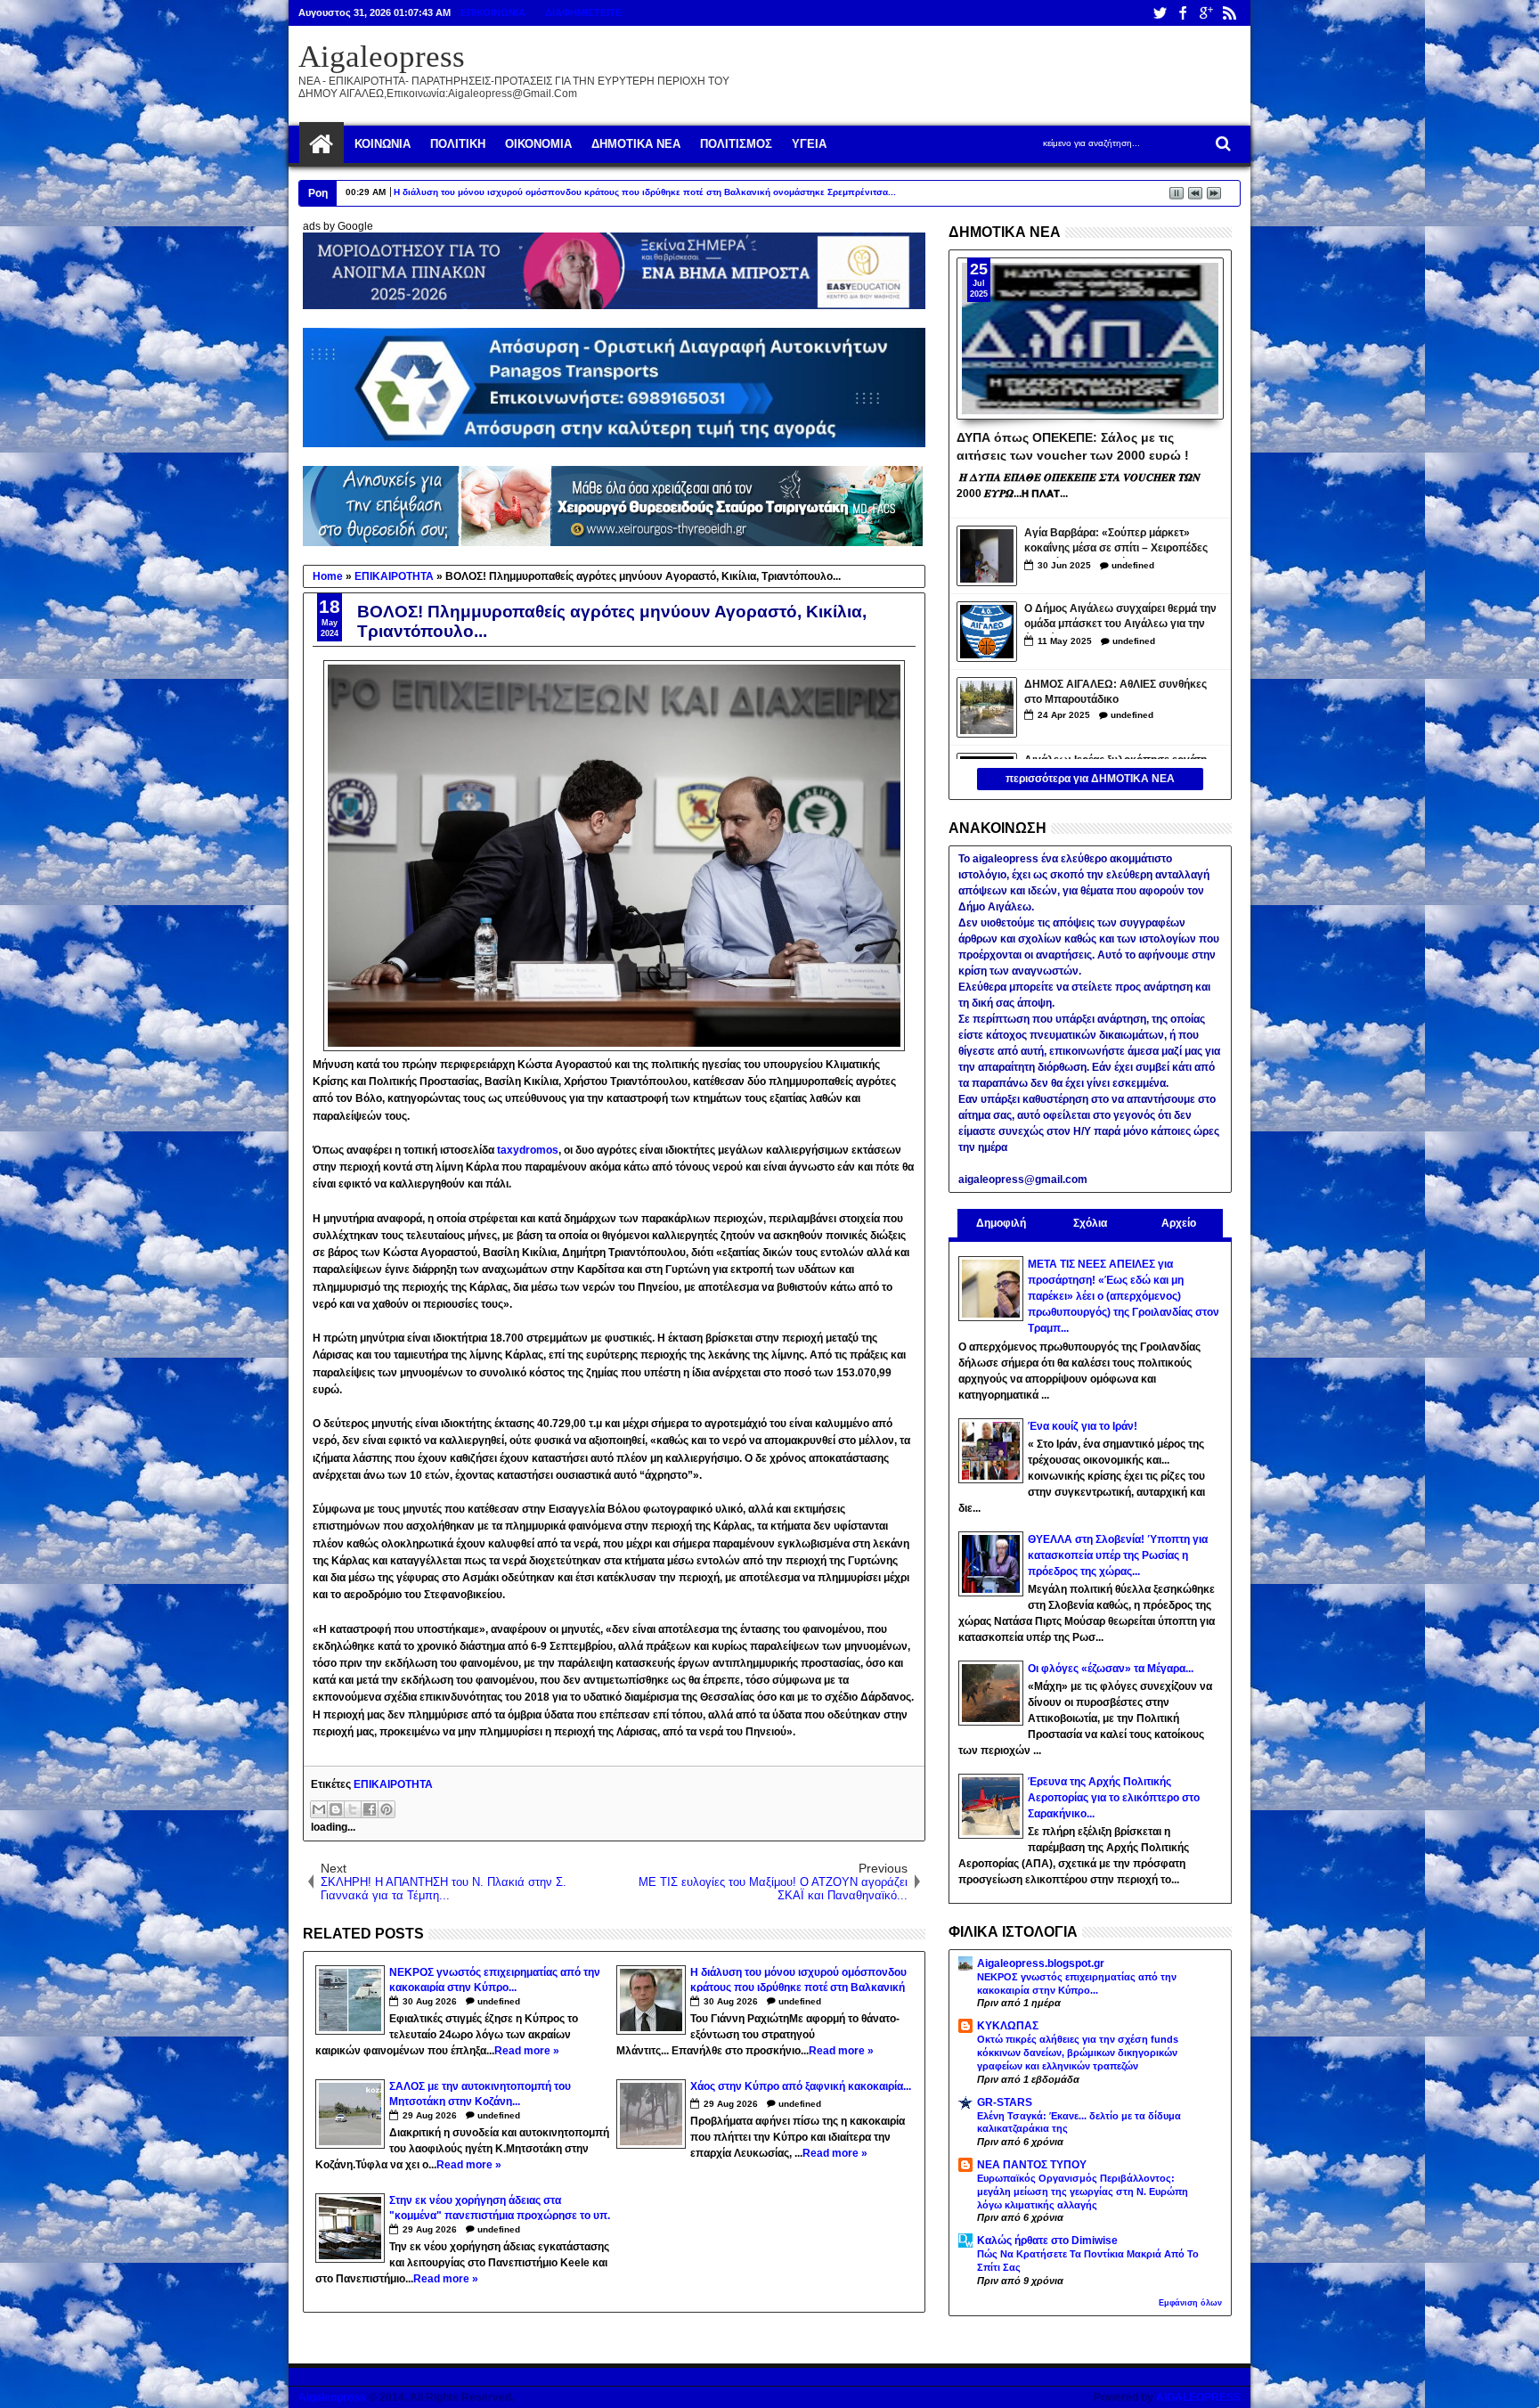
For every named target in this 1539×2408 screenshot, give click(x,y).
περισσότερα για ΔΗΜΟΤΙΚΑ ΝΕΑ (1090, 779)
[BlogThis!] (336, 1809)
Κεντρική (322, 144)
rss (1229, 13)
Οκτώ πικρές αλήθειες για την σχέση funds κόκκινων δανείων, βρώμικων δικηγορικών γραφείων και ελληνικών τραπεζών (1078, 2053)
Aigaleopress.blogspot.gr (1041, 1963)
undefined (499, 2001)
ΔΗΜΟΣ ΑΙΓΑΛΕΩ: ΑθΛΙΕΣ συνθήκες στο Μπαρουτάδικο (1116, 692)
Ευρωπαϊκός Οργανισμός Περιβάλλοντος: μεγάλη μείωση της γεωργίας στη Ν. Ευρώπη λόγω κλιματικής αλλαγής (1083, 2192)
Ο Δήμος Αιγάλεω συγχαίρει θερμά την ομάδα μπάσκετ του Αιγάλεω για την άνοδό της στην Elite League (1120, 618)
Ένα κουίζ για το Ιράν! (1083, 1426)
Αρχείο (1179, 1223)
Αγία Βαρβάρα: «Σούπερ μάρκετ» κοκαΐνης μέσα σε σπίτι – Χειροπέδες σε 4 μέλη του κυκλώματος (1116, 542)
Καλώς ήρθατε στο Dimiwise (1047, 2241)
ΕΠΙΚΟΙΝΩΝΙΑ (493, 12)
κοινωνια (383, 144)
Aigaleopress (382, 57)
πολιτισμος (736, 144)
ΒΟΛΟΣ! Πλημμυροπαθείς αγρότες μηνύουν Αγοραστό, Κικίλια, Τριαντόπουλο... (612, 621)
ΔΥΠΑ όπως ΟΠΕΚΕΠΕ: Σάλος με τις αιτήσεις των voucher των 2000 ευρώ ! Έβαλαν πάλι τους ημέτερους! (1073, 445)
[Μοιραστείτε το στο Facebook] (370, 1809)
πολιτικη (458, 144)
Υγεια (809, 144)
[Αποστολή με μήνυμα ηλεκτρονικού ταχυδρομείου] (319, 1809)
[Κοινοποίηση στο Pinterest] (387, 1809)
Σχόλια (1090, 1223)
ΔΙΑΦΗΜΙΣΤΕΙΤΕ (583, 12)
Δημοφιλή (1001, 1223)
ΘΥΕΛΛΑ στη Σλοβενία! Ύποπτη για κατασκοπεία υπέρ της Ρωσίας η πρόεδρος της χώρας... (1118, 1555)
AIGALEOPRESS (1198, 2397)
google (1206, 13)
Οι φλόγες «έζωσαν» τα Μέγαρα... (1111, 1669)
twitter (1160, 13)
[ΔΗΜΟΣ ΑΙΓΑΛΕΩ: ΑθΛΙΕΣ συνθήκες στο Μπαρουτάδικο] (987, 707)
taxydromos (528, 1150)
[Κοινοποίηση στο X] (353, 1809)
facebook (1183, 13)
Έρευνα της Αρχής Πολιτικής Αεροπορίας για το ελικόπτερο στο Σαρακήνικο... (1114, 1798)
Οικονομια (538, 144)
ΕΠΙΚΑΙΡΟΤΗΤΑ (393, 1784)
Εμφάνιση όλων (1190, 2303)
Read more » (527, 2051)
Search (1221, 144)
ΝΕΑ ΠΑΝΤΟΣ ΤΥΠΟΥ (1032, 2165)
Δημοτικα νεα (636, 144)
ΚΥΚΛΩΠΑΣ (1008, 2026)
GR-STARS (1005, 2102)
